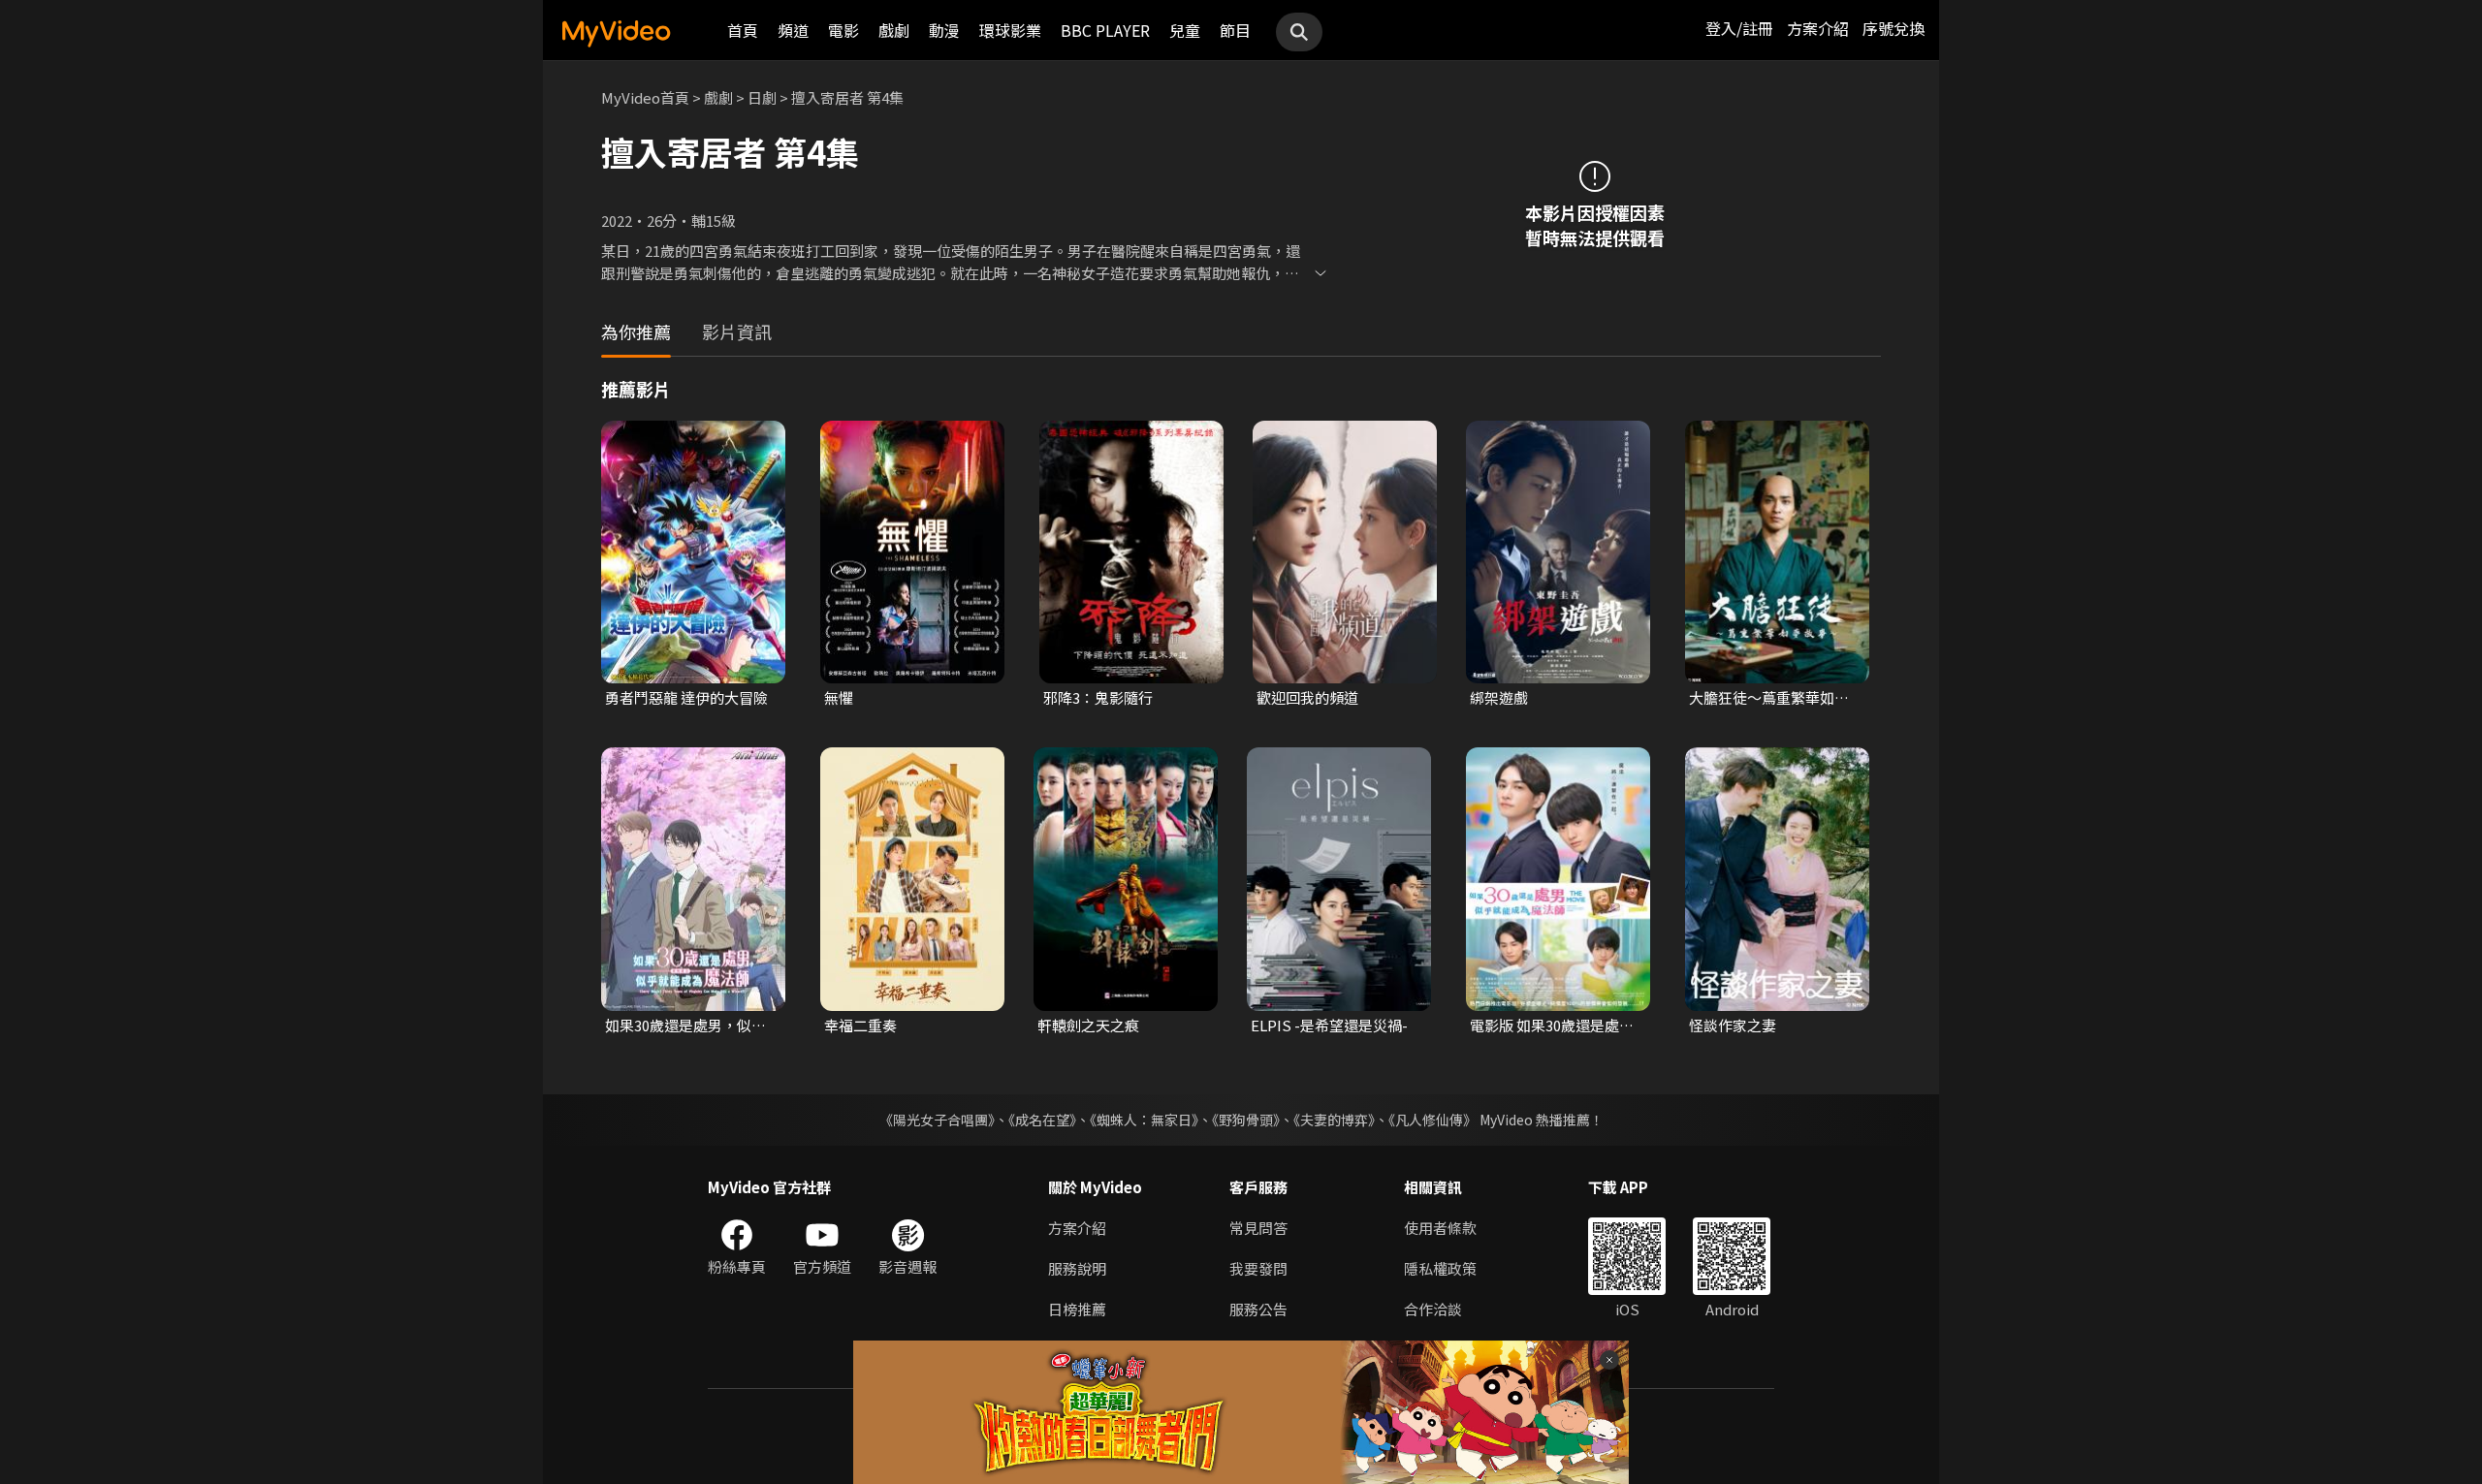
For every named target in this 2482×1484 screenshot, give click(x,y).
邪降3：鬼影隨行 (1098, 697)
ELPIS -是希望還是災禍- (1329, 1025)
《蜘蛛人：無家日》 (1144, 1120)
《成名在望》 (1042, 1120)
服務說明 (1077, 1268)
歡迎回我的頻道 (1307, 697)
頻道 (793, 30)
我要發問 (1258, 1268)
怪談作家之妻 (1733, 1025)
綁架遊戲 (1499, 697)
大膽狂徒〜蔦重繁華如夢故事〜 (1769, 698)
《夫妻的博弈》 (1334, 1120)
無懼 (839, 697)
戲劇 (894, 30)
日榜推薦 (1077, 1309)
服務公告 (1258, 1309)
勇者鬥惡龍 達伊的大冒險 (686, 697)
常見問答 (1258, 1228)
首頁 (743, 30)
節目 (1235, 30)
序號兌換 (1893, 28)
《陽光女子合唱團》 (937, 1120)
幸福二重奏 (860, 1025)
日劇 (762, 97)
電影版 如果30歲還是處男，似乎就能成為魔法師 (1550, 1026)
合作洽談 (1433, 1309)
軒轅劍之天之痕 (1088, 1025)
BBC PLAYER (1105, 30)
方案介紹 (1818, 28)
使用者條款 (1440, 1228)
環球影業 (1010, 30)
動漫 (944, 30)
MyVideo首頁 (645, 97)
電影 (843, 30)
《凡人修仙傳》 (1432, 1120)
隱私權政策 (1440, 1268)
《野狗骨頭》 (1246, 1120)
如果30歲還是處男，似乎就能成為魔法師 (685, 1026)
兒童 (1185, 30)
